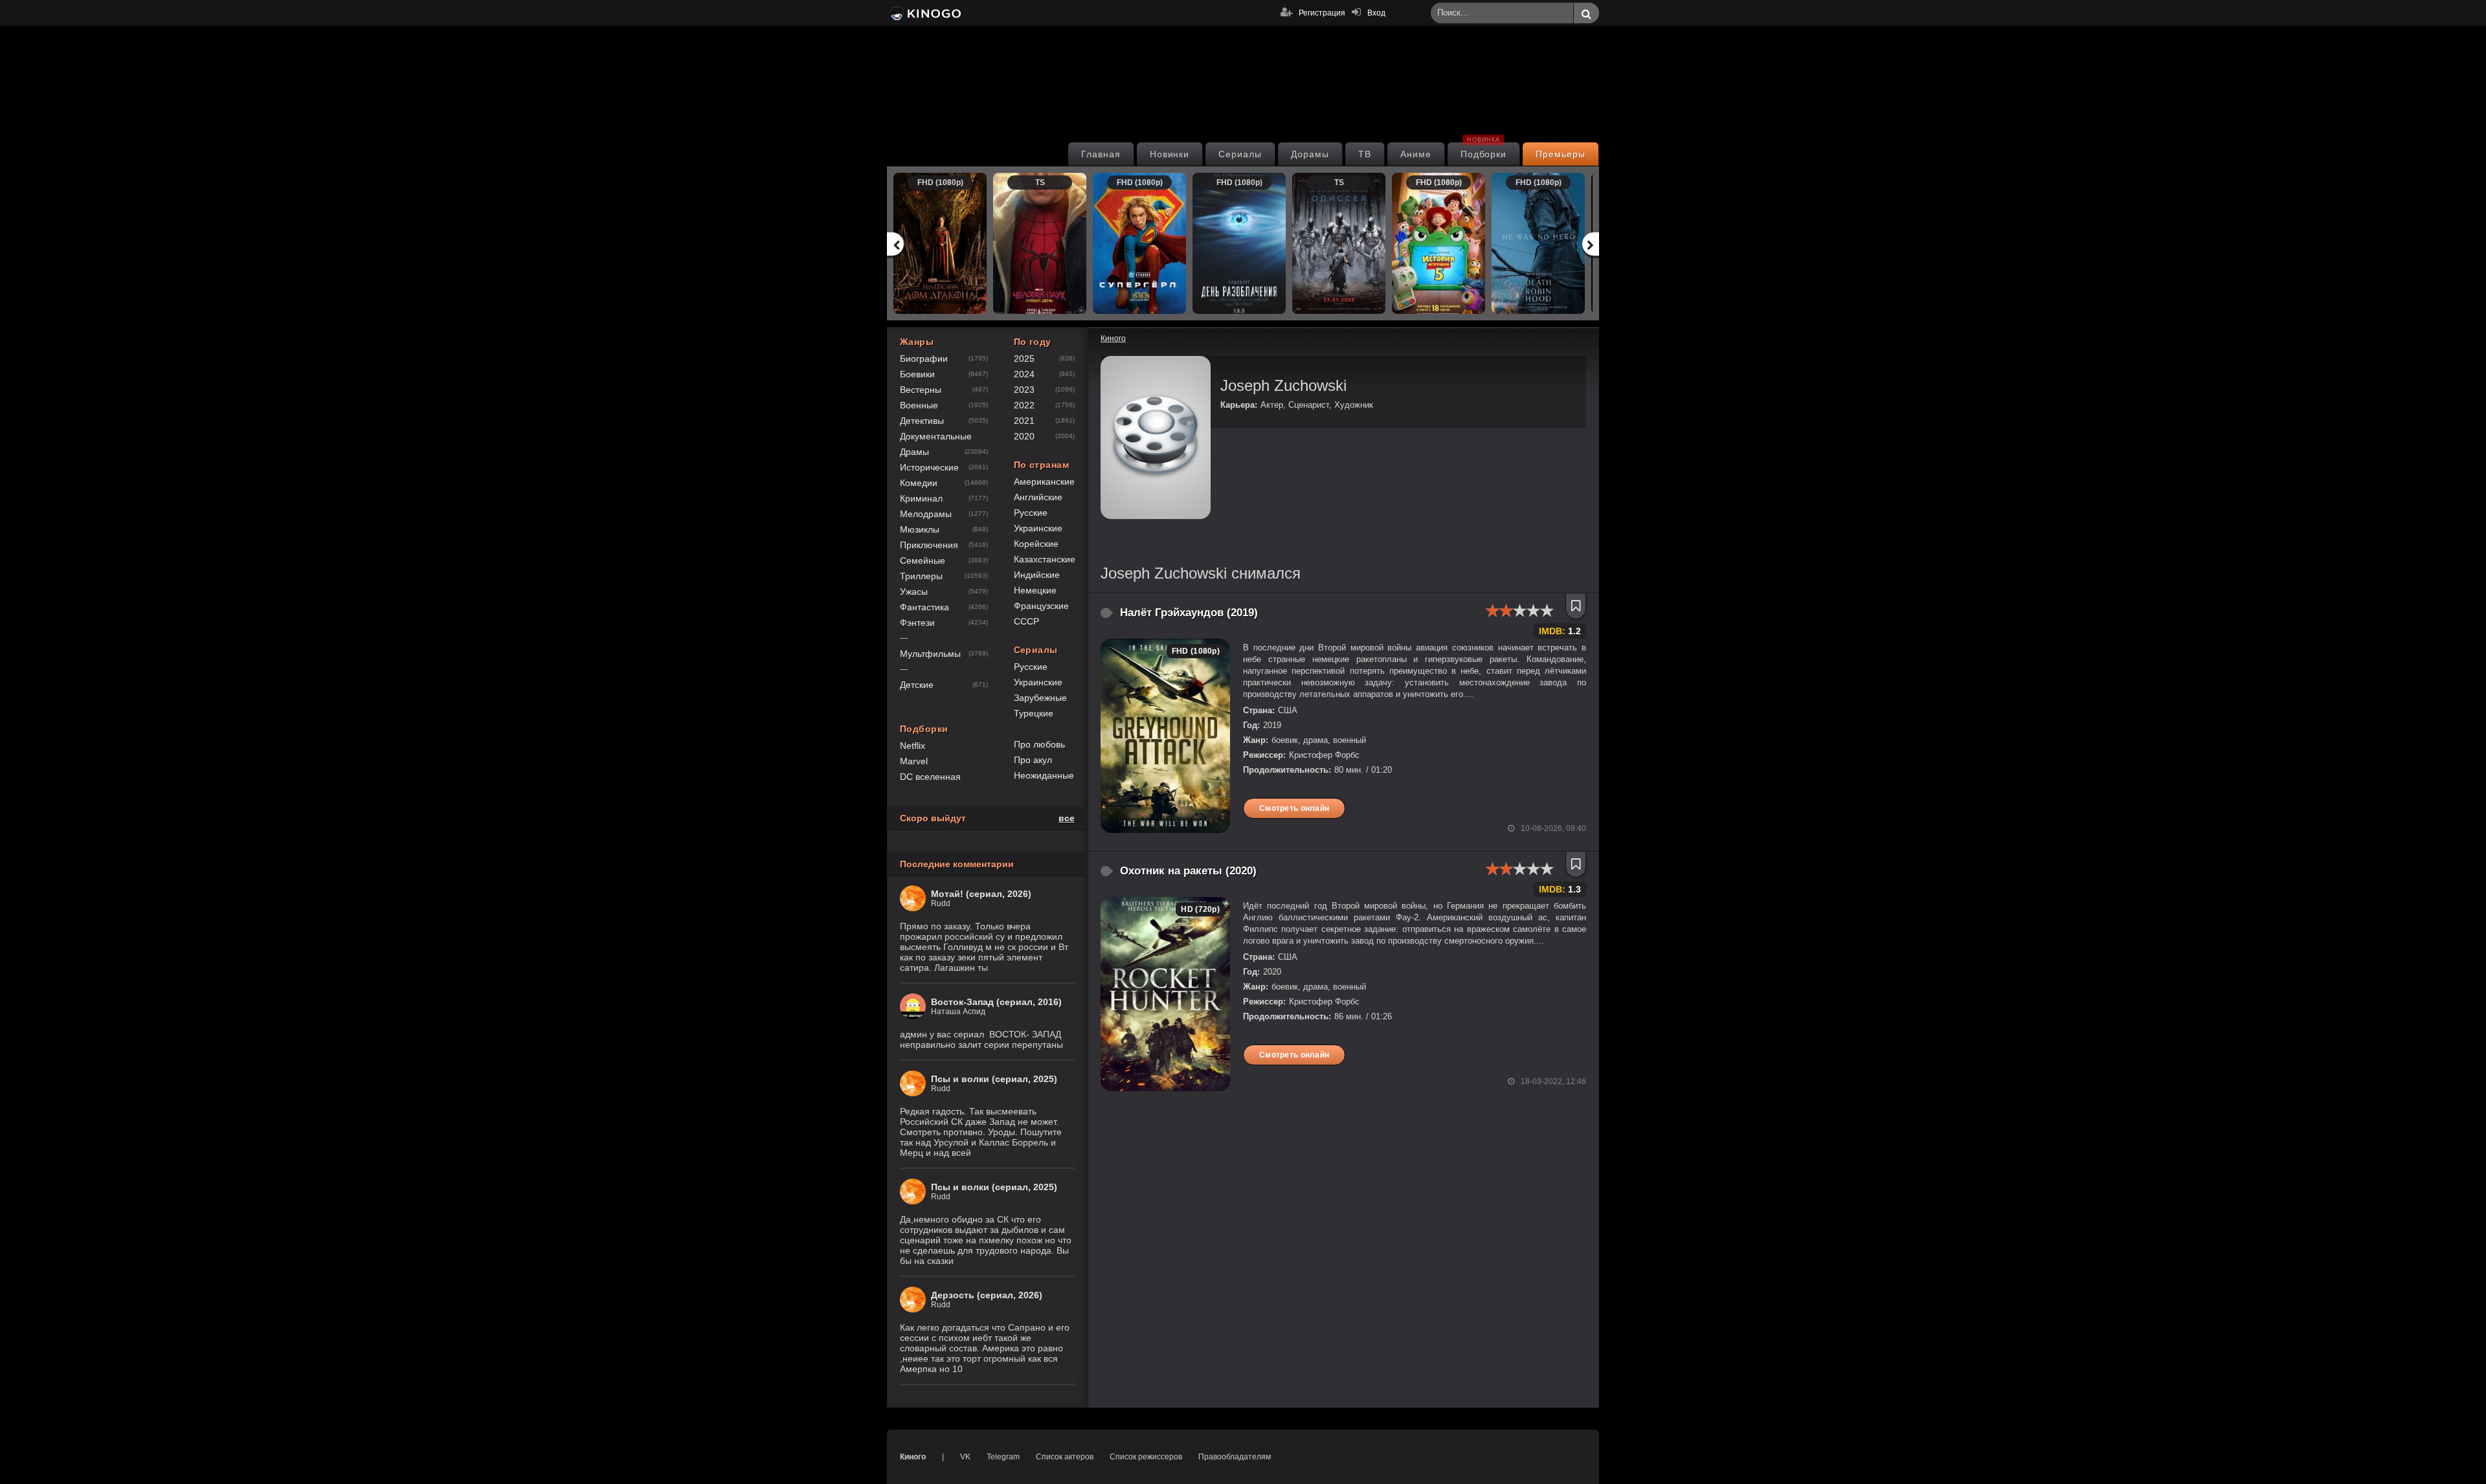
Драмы (914, 452)
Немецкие (1035, 590)
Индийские (1037, 575)
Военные (919, 405)
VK (965, 1457)
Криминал (921, 498)
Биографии (924, 359)
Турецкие (1034, 713)
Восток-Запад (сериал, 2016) (996, 1002)
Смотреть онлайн (1294, 808)
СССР (1026, 621)
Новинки (1170, 154)
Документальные (936, 436)
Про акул (1033, 760)
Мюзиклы (920, 529)
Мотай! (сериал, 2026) (981, 894)
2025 (1024, 359)
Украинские (1038, 528)
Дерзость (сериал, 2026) (987, 1295)
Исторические (929, 467)
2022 (1024, 405)
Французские (1041, 606)
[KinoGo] (924, 13)
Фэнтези (917, 623)
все (1067, 818)
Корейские (1036, 544)
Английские (1038, 497)
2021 (1024, 421)
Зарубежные (1040, 698)
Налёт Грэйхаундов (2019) (1189, 613)
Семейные (923, 560)
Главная (1101, 154)
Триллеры (921, 576)
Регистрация (1322, 13)
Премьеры (1561, 154)
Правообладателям (1235, 1457)
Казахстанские (1045, 559)
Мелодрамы (926, 514)
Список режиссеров (1146, 1457)
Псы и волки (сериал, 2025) (994, 1079)
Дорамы (1310, 154)
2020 (1024, 436)
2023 (1024, 390)
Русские (1031, 513)
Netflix (913, 746)
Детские (917, 685)
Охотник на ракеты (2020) (1188, 871)
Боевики (917, 374)
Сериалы (1240, 154)
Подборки (1484, 151)
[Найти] (1586, 14)
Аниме (1416, 154)
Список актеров (1065, 1457)
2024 (1024, 374)
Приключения (929, 545)
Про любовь (1039, 744)
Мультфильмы (930, 654)
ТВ (1365, 154)
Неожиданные (1044, 775)
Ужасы (914, 592)
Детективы (922, 421)
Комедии (919, 483)
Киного (913, 1457)
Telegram (1003, 1457)
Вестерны (921, 390)
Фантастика (924, 607)
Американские (1044, 482)
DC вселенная (930, 777)
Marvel (914, 761)
